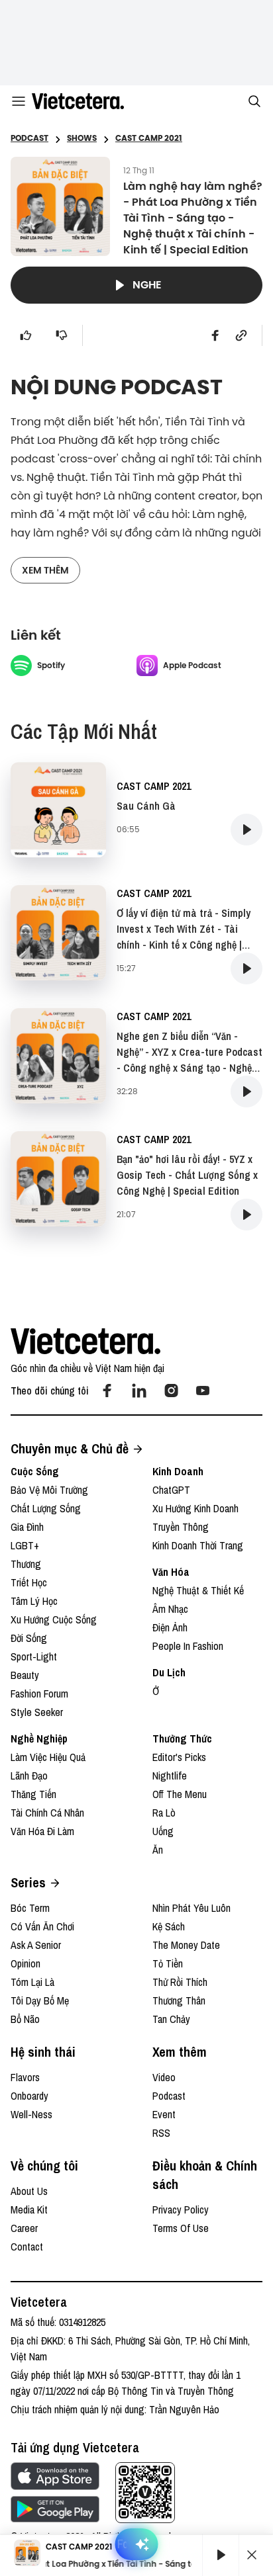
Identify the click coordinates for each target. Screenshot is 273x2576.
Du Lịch (169, 1672)
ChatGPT (171, 1490)
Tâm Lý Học (34, 1601)
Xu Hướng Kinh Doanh (195, 1508)
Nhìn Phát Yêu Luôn (191, 1908)
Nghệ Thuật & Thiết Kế (198, 1590)
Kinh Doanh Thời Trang (198, 1545)
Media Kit (29, 2210)
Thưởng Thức (182, 1739)
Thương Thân (179, 2000)
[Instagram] (171, 1391)
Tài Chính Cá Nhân (47, 1813)
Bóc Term (30, 1908)
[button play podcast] (246, 830)
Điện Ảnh (170, 1627)
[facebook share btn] (215, 335)
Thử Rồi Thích (180, 1982)
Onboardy (29, 2096)
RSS (161, 2133)
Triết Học (29, 1582)
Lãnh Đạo (29, 1776)
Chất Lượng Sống (46, 1508)
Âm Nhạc (170, 1609)
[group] (215, 2555)
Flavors (25, 2077)
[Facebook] (107, 1391)
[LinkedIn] (139, 1391)
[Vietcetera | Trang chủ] (78, 101)
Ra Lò (164, 1813)
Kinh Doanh (178, 1471)
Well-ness (31, 2114)
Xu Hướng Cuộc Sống (54, 1619)
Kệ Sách (169, 1926)
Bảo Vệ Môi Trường (49, 1490)
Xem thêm (45, 570)
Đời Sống (29, 1638)
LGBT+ (25, 1545)
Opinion (26, 1963)
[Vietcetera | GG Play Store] (55, 2509)
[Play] (221, 2555)
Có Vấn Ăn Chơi (42, 1926)
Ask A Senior (36, 1945)
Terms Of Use (181, 2228)
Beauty (25, 1675)
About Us (29, 2191)
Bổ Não (25, 2019)
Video (164, 2077)
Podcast (169, 2096)
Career (24, 2228)
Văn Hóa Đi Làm (42, 1831)
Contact (27, 2247)
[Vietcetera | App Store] (55, 2476)
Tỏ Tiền (168, 1963)
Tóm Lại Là (32, 1982)
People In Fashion (188, 1646)
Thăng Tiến (33, 1794)
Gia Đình (27, 1527)
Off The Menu (180, 1794)
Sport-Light (34, 1656)
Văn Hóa (171, 1572)
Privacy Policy (181, 2210)
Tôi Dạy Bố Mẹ (40, 2000)
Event (164, 2114)
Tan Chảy (171, 2019)
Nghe (147, 285)
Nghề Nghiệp (39, 1739)
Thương (26, 1564)
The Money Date (186, 1945)
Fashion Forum (39, 1694)
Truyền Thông (181, 1527)
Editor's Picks (179, 1757)
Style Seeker (37, 1712)
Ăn (158, 1850)
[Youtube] (203, 1391)
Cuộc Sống (35, 1471)
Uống (163, 1831)
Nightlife (170, 1776)
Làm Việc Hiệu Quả (48, 1757)
